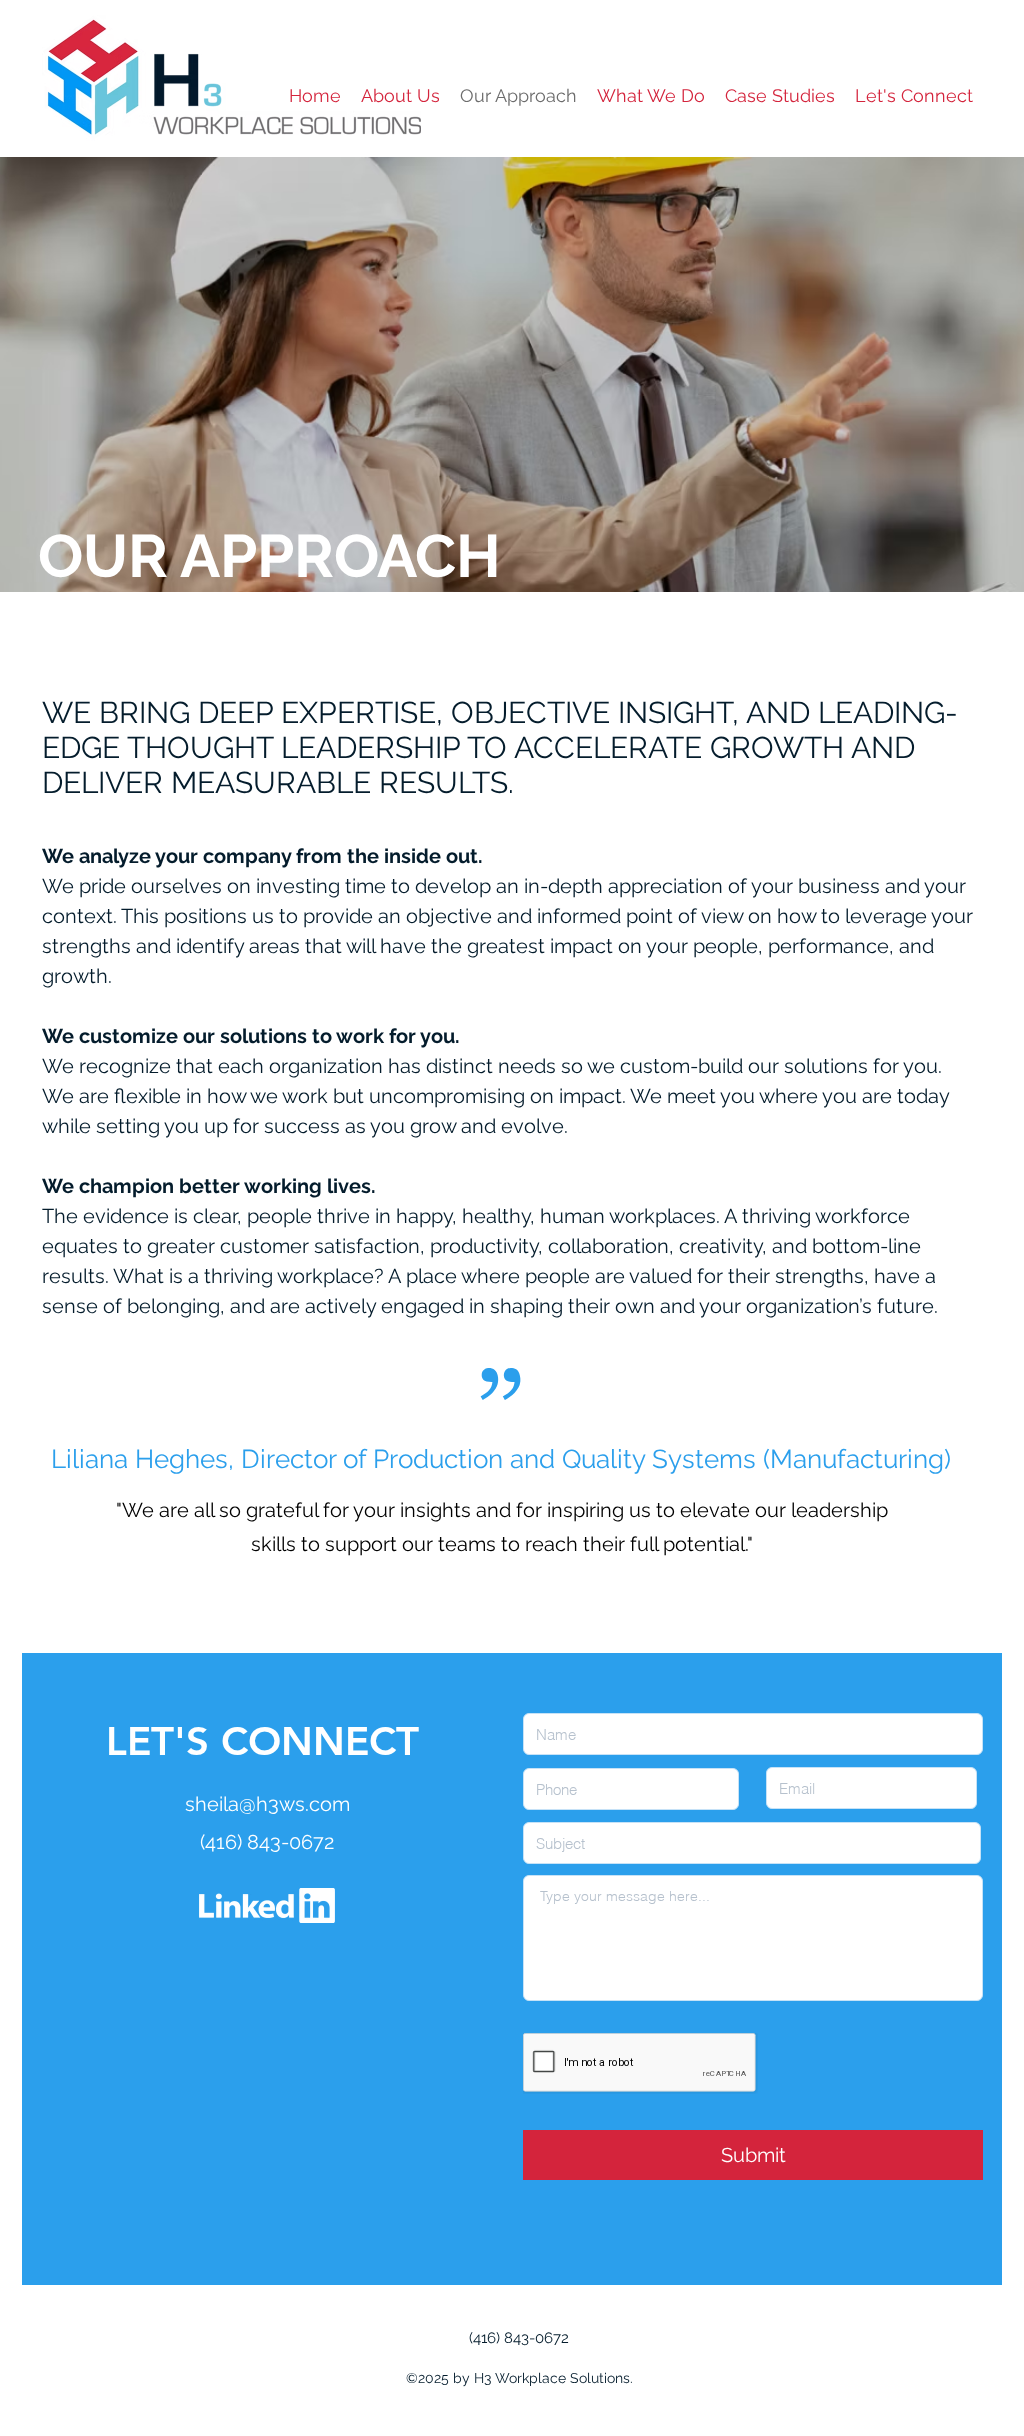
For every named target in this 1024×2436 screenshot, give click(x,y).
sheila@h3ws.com (267, 1804)
